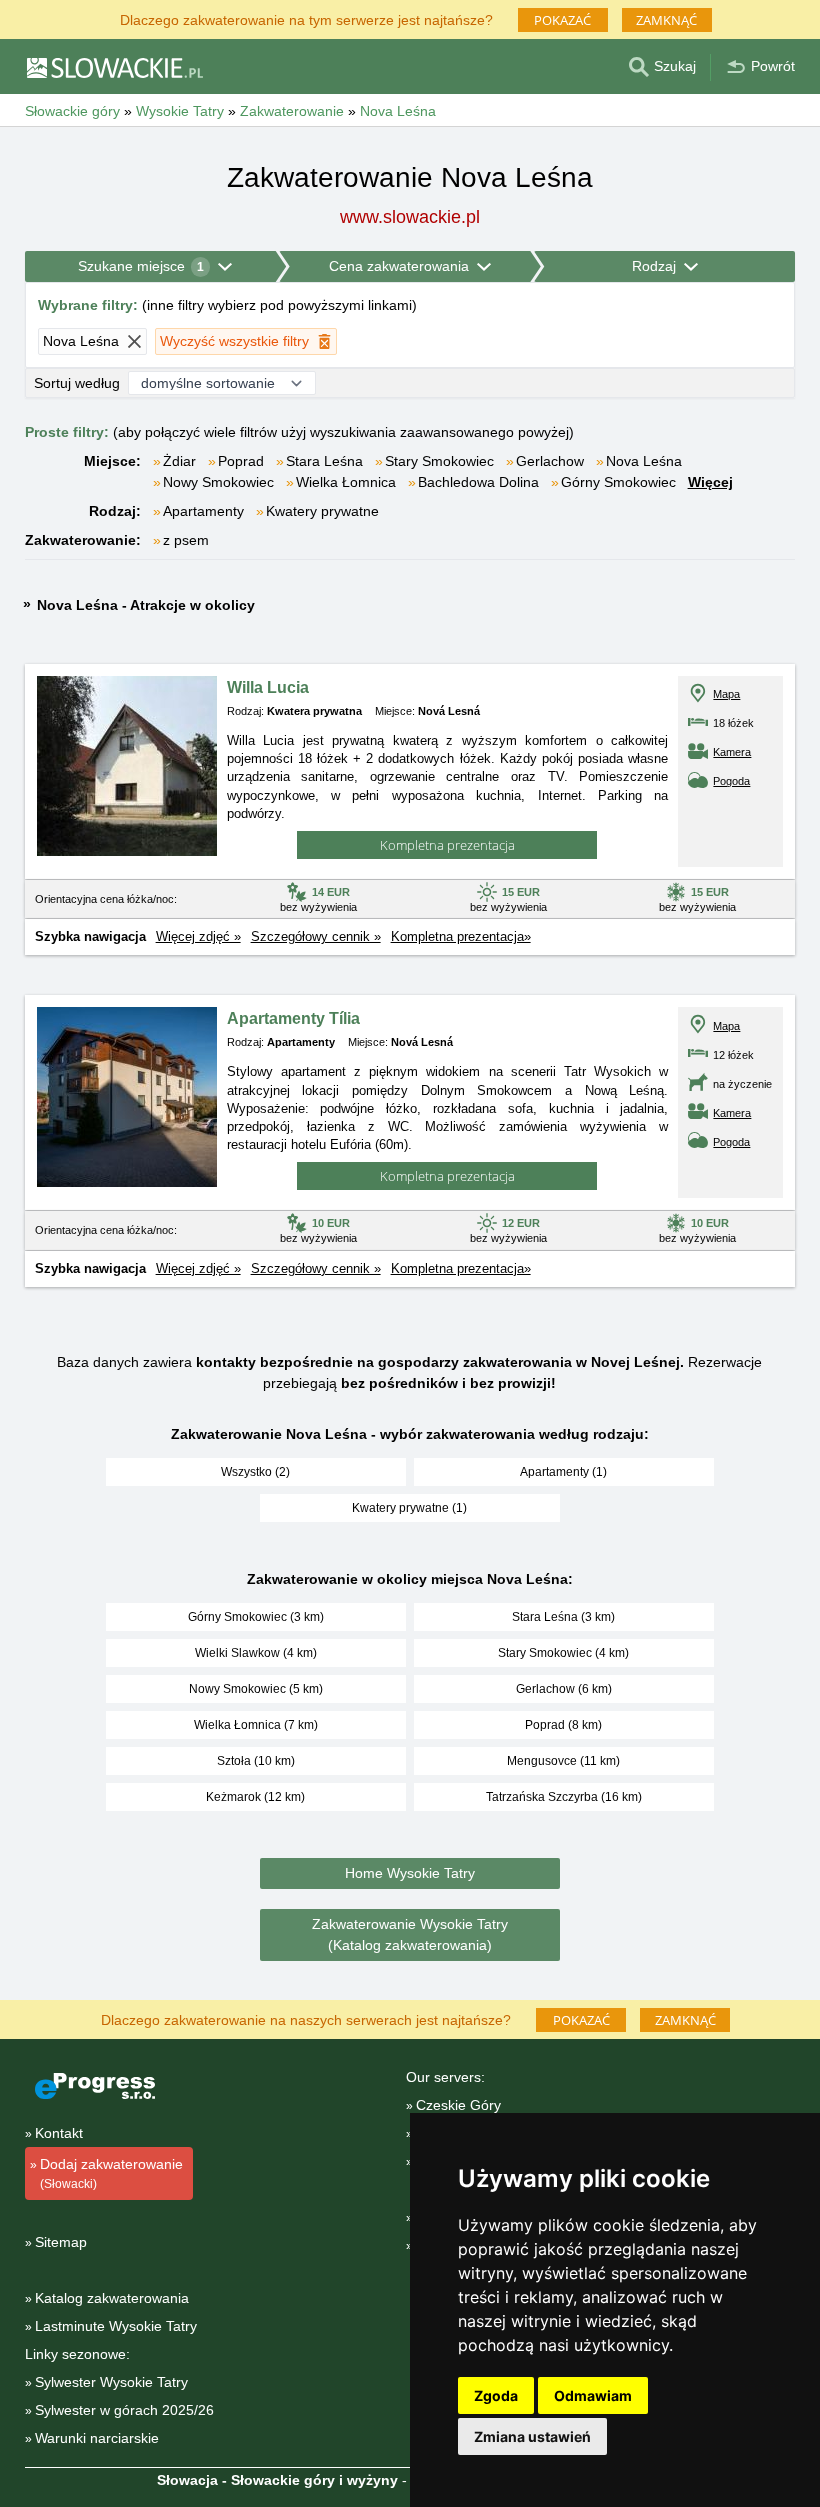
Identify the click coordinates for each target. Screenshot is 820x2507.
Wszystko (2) (255, 1472)
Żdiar (179, 461)
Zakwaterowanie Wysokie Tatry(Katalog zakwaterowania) (410, 1934)
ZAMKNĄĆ (666, 20)
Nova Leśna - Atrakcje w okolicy (146, 605)
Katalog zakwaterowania (112, 2298)
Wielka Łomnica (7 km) (256, 1725)
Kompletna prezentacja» (461, 936)
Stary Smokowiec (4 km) (563, 1653)
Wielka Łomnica (346, 482)
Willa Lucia (268, 687)
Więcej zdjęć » (198, 936)
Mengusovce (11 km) (563, 1761)
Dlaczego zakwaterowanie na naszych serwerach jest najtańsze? (306, 2018)
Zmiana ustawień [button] (532, 2436)
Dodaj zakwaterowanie (111, 2173)
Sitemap (61, 2242)
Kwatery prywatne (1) (409, 1508)
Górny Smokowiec (618, 482)
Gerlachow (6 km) (564, 1689)
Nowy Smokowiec (218, 482)
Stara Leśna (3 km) (563, 1617)
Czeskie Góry (458, 2105)
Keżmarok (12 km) (255, 1797)
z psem (186, 540)
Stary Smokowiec (439, 461)
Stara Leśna (324, 461)
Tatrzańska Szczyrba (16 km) (564, 1797)
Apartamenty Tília (293, 1018)
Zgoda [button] (496, 2395)
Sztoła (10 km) (256, 1761)
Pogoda (731, 781)
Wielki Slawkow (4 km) (256, 1653)
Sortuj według (77, 383)
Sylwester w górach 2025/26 (124, 2410)
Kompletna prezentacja (447, 845)
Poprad (241, 461)
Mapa (726, 694)
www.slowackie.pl (410, 217)
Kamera (732, 752)
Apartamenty (203, 511)
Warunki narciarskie (97, 2438)
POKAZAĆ (562, 20)
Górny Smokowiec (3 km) (256, 1617)
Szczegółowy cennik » (316, 936)
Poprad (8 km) (563, 1725)
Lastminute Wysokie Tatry (116, 2326)
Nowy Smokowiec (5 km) (256, 1689)
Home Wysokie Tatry (410, 1873)
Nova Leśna (644, 461)
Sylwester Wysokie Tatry (111, 2382)
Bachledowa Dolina (478, 482)
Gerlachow (550, 461)
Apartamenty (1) (563, 1472)
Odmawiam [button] (593, 2395)
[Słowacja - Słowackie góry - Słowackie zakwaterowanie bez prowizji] (114, 67)
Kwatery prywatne (322, 511)
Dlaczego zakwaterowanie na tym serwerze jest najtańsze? (306, 18)
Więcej (710, 482)
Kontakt (59, 2133)
